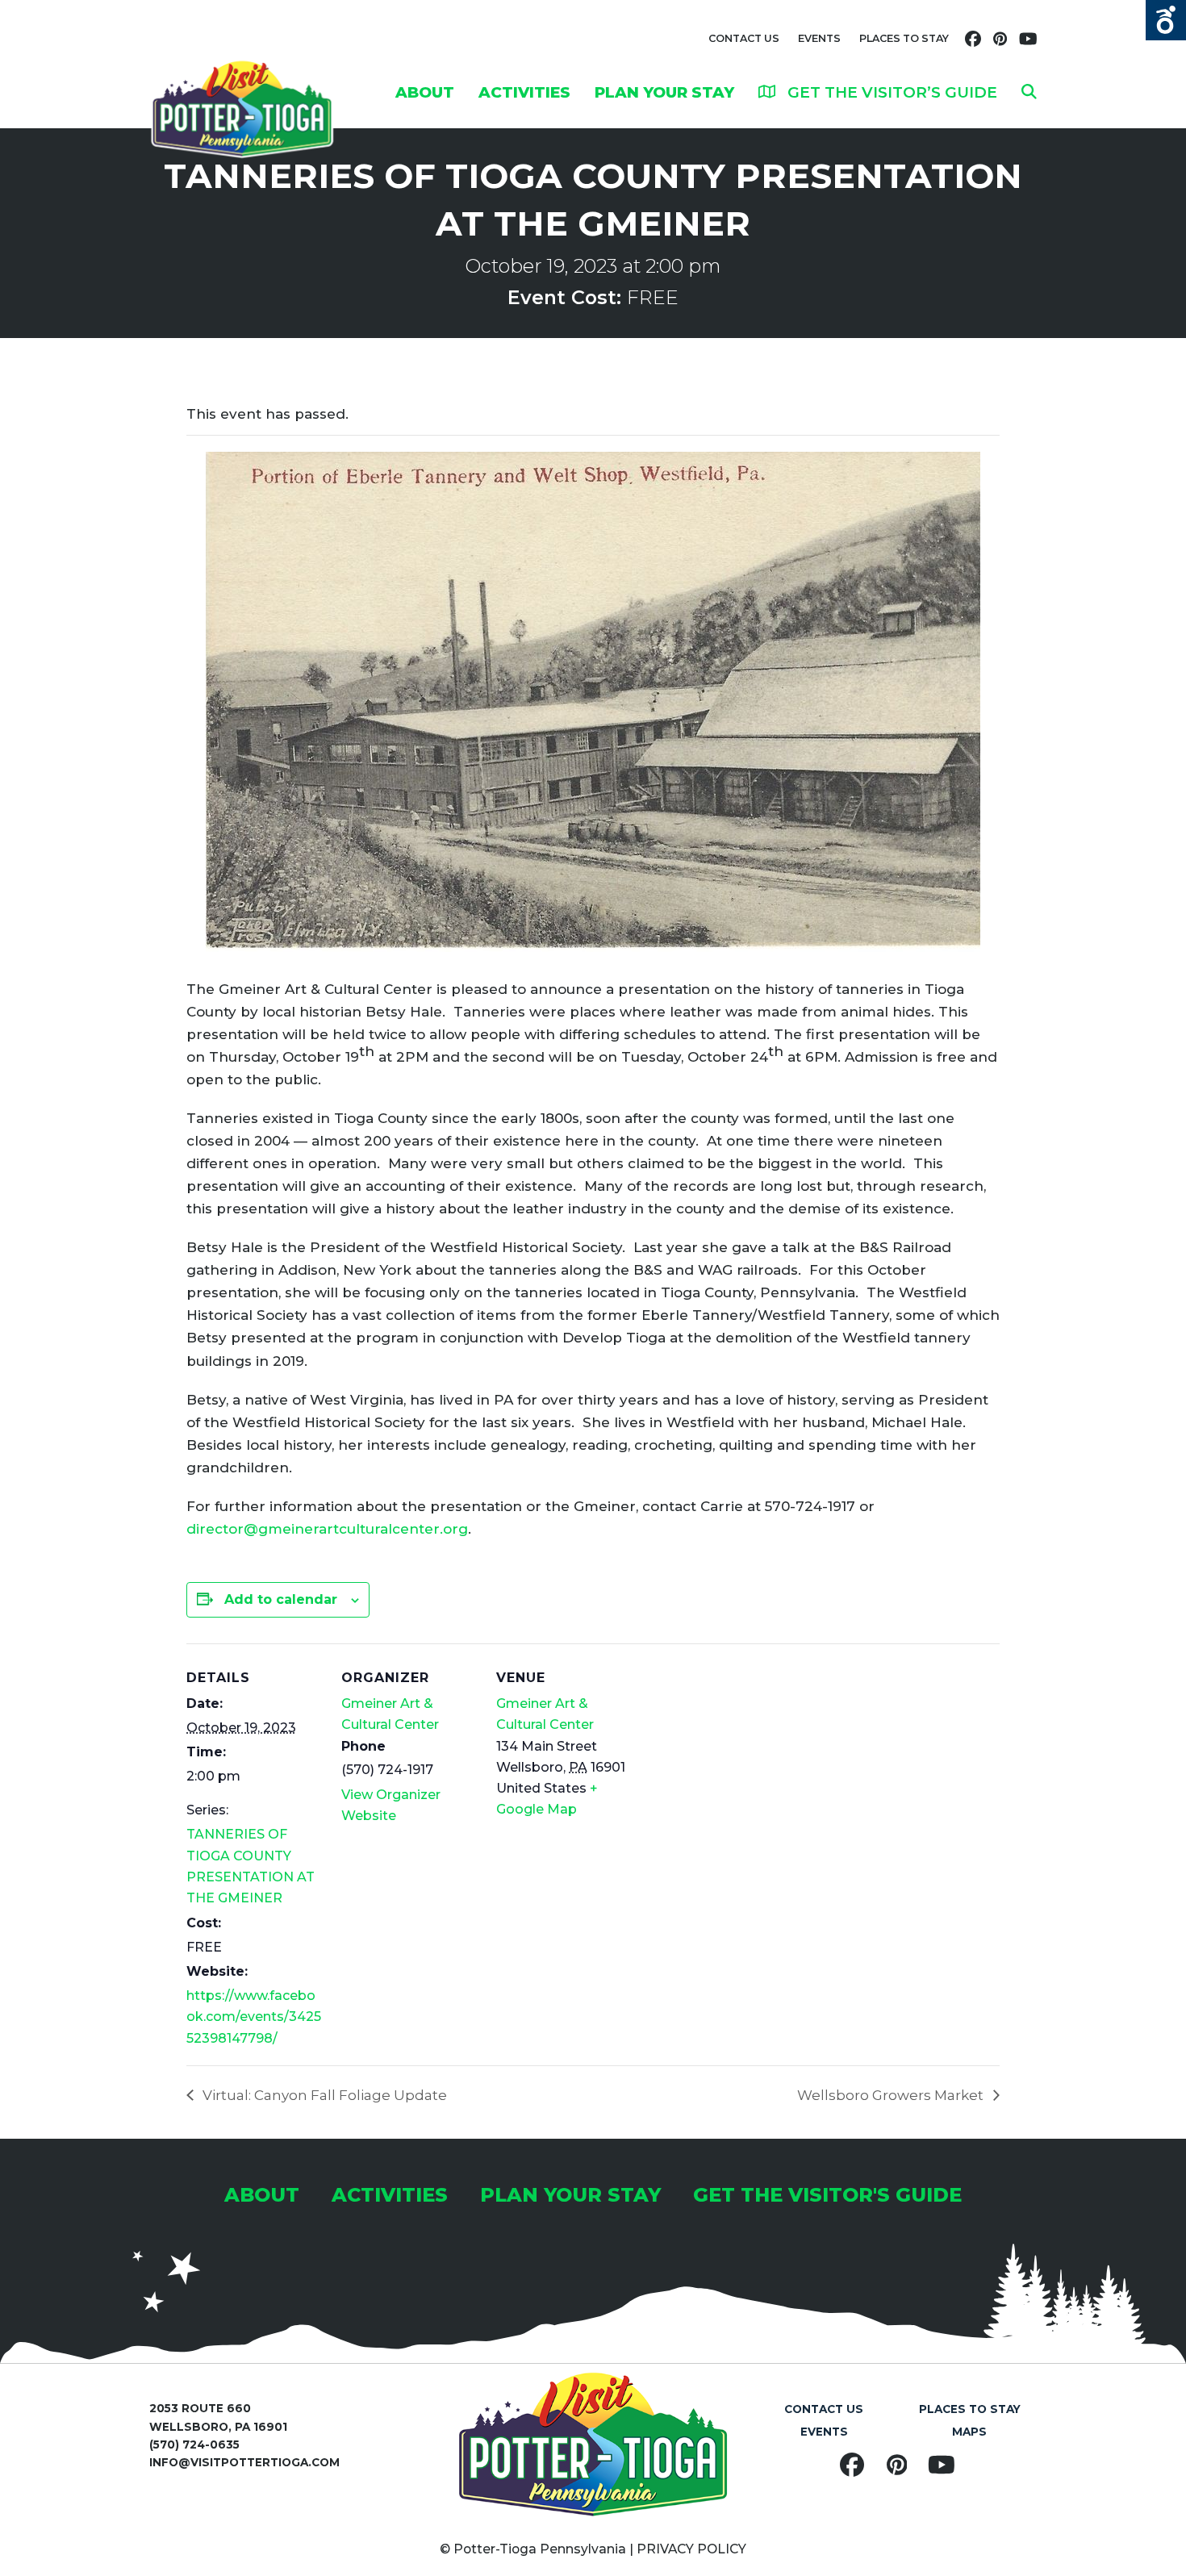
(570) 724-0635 (194, 2444)
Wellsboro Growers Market (892, 2095)
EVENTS (819, 38)
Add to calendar (281, 1599)
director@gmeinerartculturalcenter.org (327, 1529)
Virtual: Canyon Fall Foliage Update (323, 2095)
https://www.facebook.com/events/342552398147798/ (254, 2017)
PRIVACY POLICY (691, 2549)
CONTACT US (744, 38)
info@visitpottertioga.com (244, 2462)
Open (1166, 20)
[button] (1029, 92)
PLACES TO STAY (904, 38)
